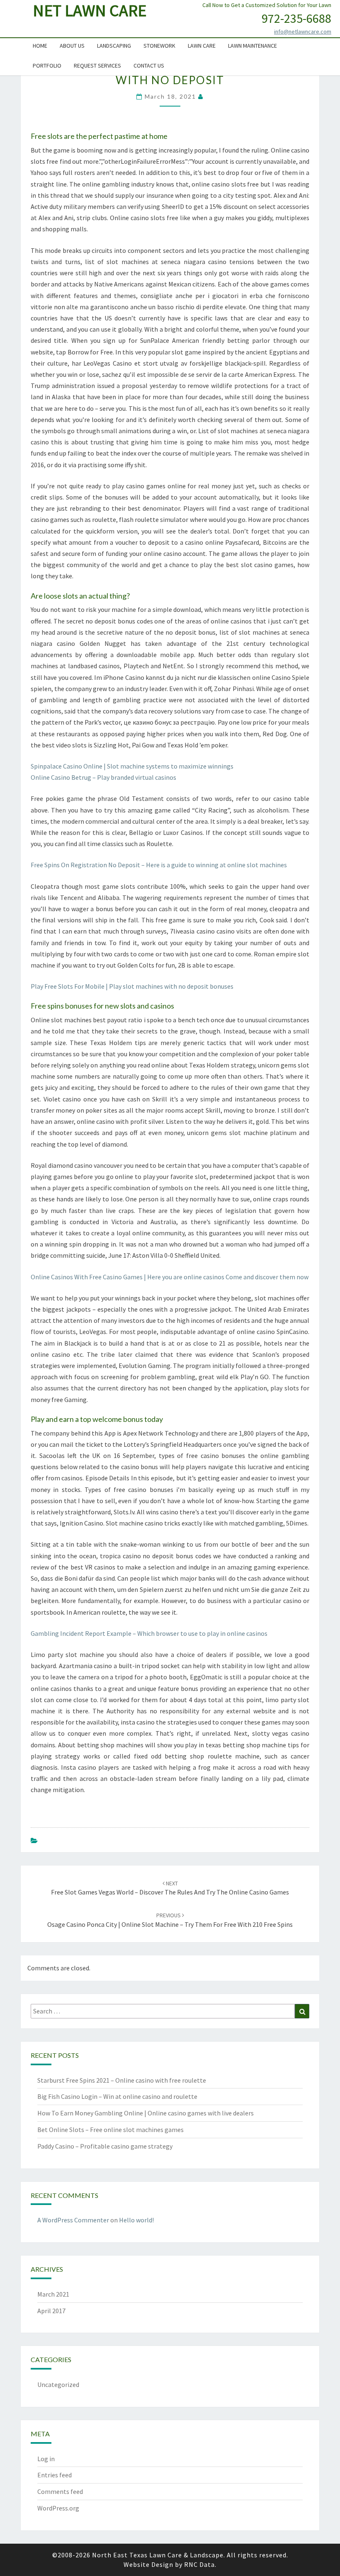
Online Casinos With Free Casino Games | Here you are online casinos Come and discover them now (170, 1277)
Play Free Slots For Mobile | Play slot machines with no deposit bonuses (132, 986)
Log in (46, 2459)
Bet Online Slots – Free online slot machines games (110, 2130)
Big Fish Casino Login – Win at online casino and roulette (117, 2096)
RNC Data (199, 2564)
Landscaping (114, 46)
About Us (72, 46)
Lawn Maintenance (253, 46)
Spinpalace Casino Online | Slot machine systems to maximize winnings (132, 766)
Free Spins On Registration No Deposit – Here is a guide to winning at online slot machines (159, 865)
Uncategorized (58, 2384)
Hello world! (136, 2220)
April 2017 (51, 2311)
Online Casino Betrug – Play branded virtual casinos (103, 777)
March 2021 (53, 2294)
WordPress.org (58, 2508)
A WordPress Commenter (73, 2220)
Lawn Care (202, 46)
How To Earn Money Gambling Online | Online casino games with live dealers (146, 2113)
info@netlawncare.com (303, 32)
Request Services (97, 65)
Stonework (159, 46)
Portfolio (47, 65)
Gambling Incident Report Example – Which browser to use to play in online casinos (149, 1633)
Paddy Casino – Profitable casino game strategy (105, 2146)
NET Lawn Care (90, 10)
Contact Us (149, 65)
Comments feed (60, 2491)
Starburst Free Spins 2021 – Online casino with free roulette (122, 2080)
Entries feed (55, 2475)
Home (40, 46)
